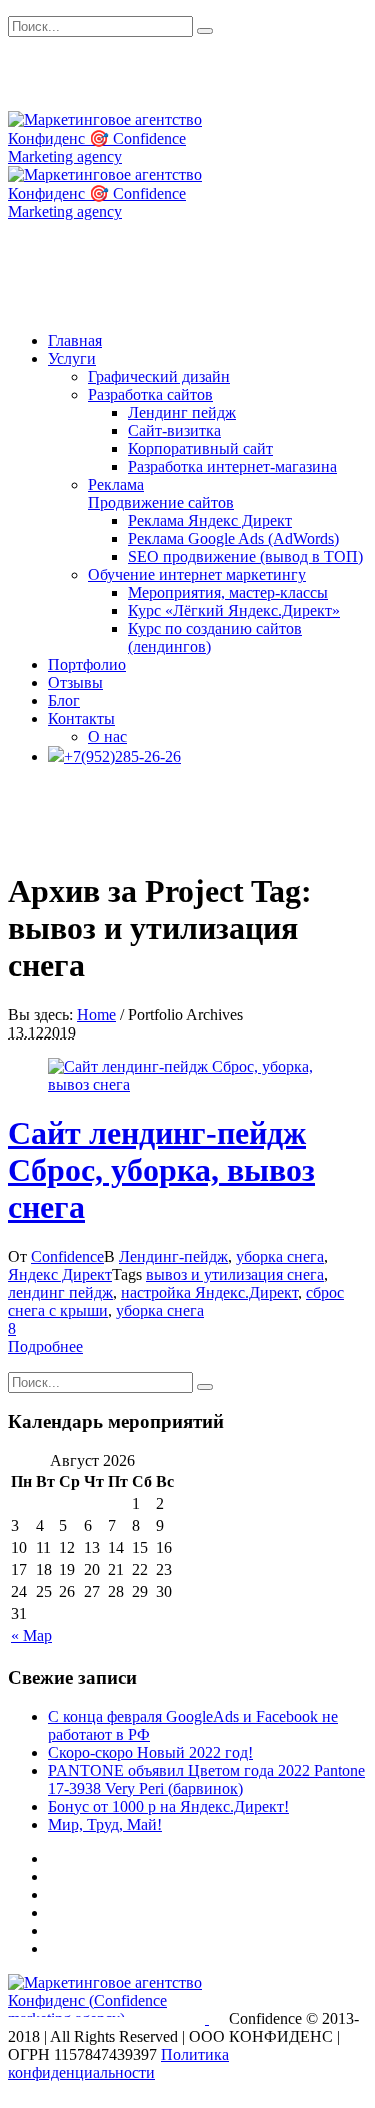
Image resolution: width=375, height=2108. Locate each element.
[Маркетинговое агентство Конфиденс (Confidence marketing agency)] (108, 2018)
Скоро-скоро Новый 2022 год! (150, 1752)
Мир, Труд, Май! (105, 1824)
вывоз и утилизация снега (235, 1274)
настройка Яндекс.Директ (209, 1292)
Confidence (67, 1256)
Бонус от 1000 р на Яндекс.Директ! (168, 1806)
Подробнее (45, 1346)
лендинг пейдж (60, 1292)
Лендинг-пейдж (173, 1256)
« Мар (31, 1635)
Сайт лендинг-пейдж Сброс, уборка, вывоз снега (161, 1170)
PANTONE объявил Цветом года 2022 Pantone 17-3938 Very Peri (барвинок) (206, 1779)
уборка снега (280, 1256)
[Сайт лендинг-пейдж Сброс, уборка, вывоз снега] (187, 1084)
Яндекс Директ (60, 1274)
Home (96, 1014)
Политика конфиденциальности (118, 2063)
